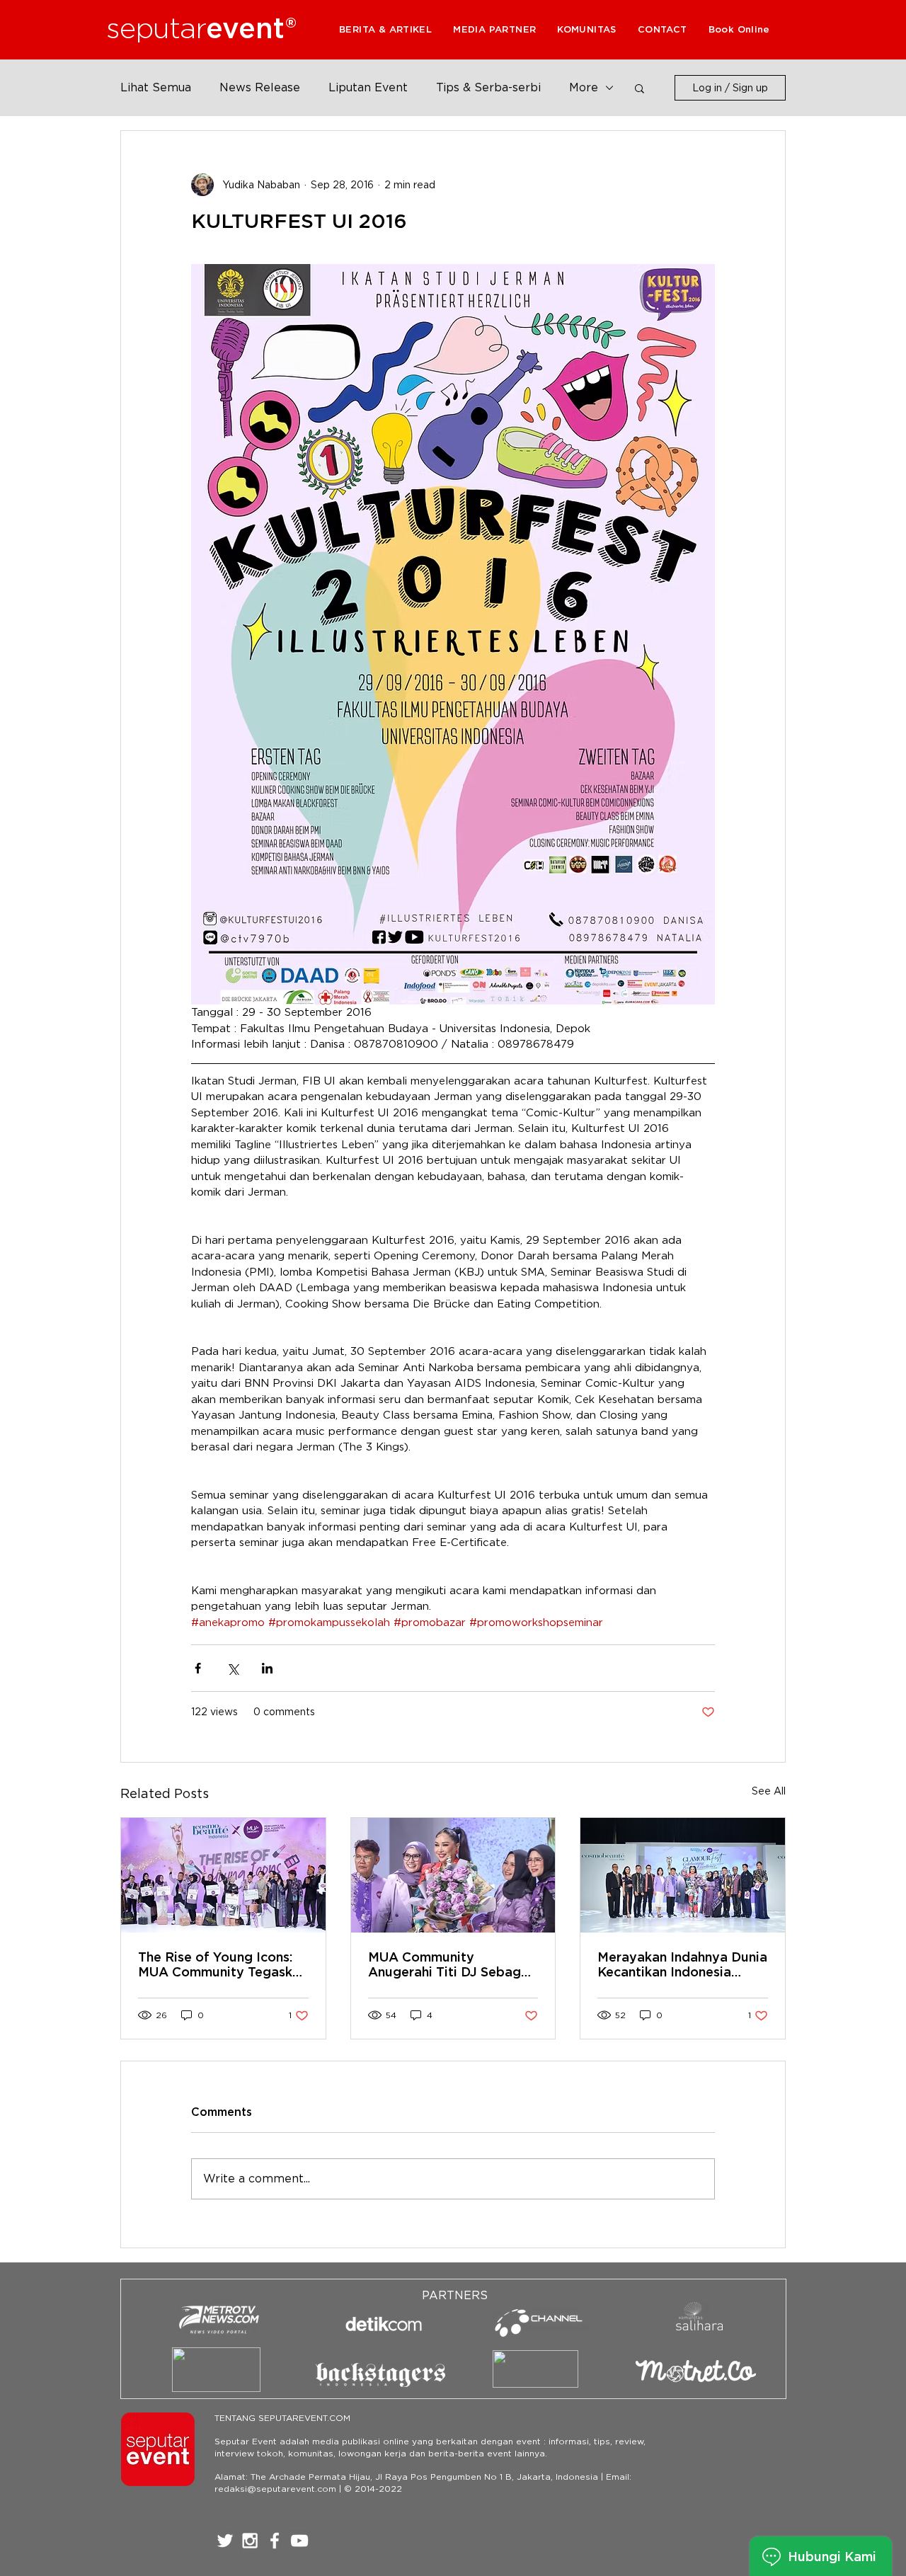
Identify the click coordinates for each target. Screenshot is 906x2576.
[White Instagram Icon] (250, 2541)
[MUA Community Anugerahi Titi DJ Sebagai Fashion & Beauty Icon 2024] (453, 1875)
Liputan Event (368, 87)
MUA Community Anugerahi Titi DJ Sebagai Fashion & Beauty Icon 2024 (450, 1964)
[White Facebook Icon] (275, 2541)
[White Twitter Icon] (225, 2541)
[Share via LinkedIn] (267, 1668)
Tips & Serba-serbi (488, 87)
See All (769, 1791)
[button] (494, 29)
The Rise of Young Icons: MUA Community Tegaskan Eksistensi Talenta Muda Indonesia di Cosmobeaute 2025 (223, 1964)
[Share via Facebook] (198, 1668)
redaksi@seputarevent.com (275, 2489)
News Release (260, 87)
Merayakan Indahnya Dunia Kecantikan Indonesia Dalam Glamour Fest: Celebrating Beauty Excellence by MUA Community (682, 1964)
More (584, 87)
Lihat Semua (156, 87)
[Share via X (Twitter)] (233, 1668)
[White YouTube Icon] (299, 2541)
